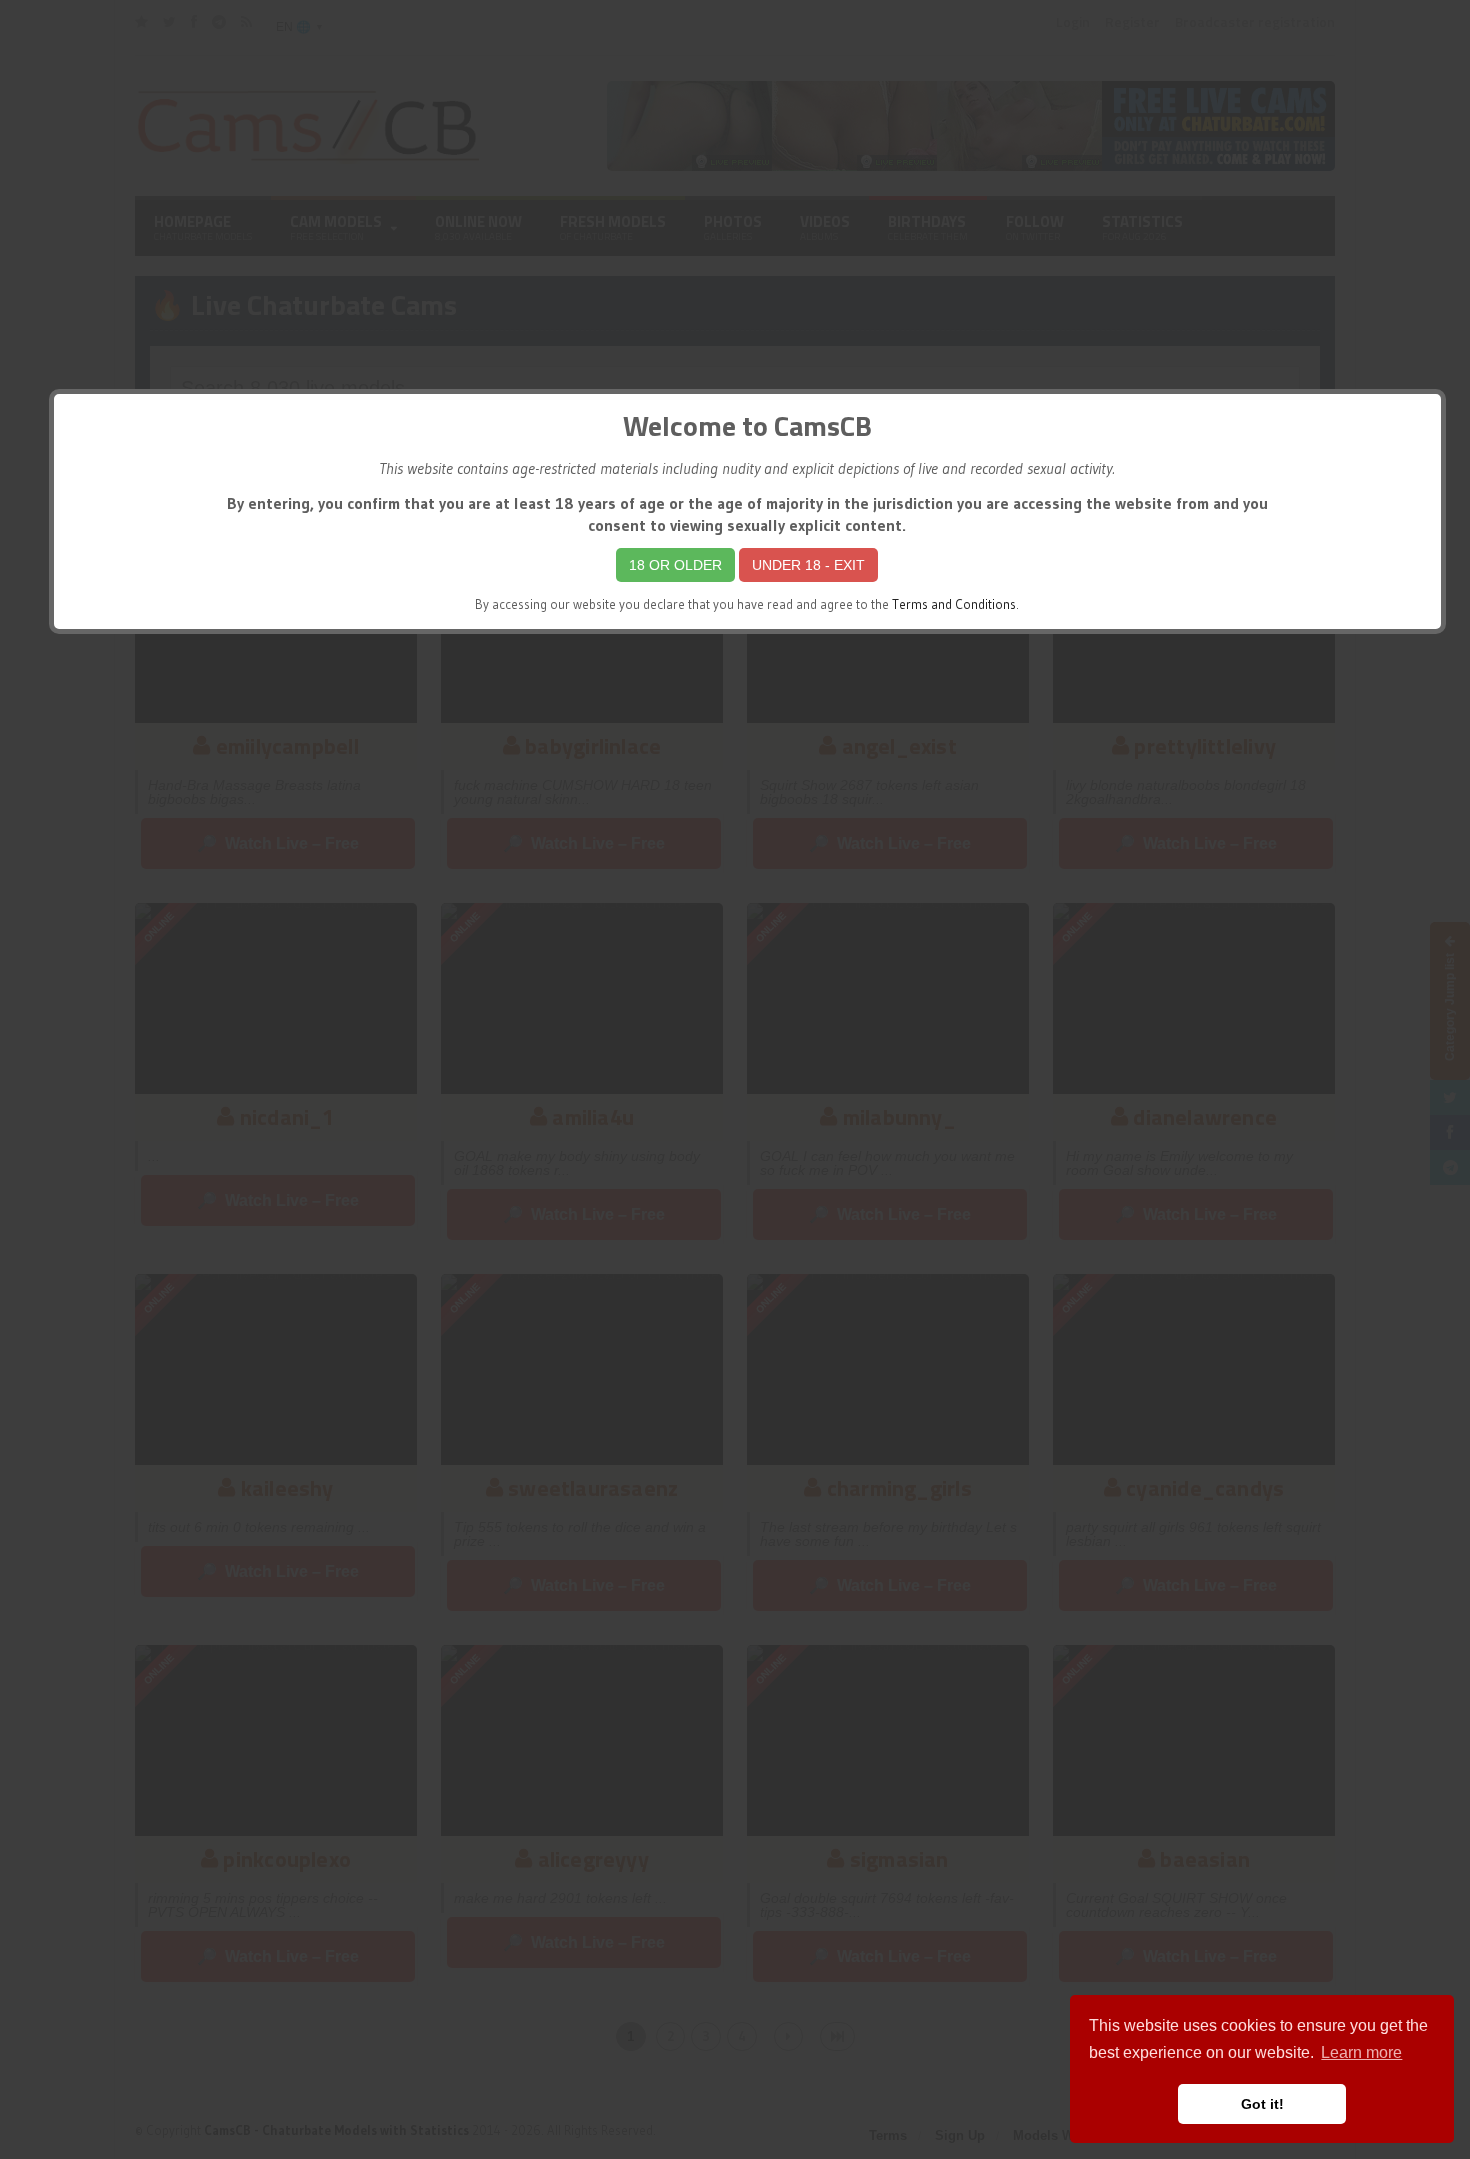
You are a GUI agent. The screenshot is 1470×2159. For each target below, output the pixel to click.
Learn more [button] (1361, 2052)
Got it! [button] (1262, 2104)
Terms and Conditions (954, 604)
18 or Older (675, 565)
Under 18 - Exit (808, 565)
